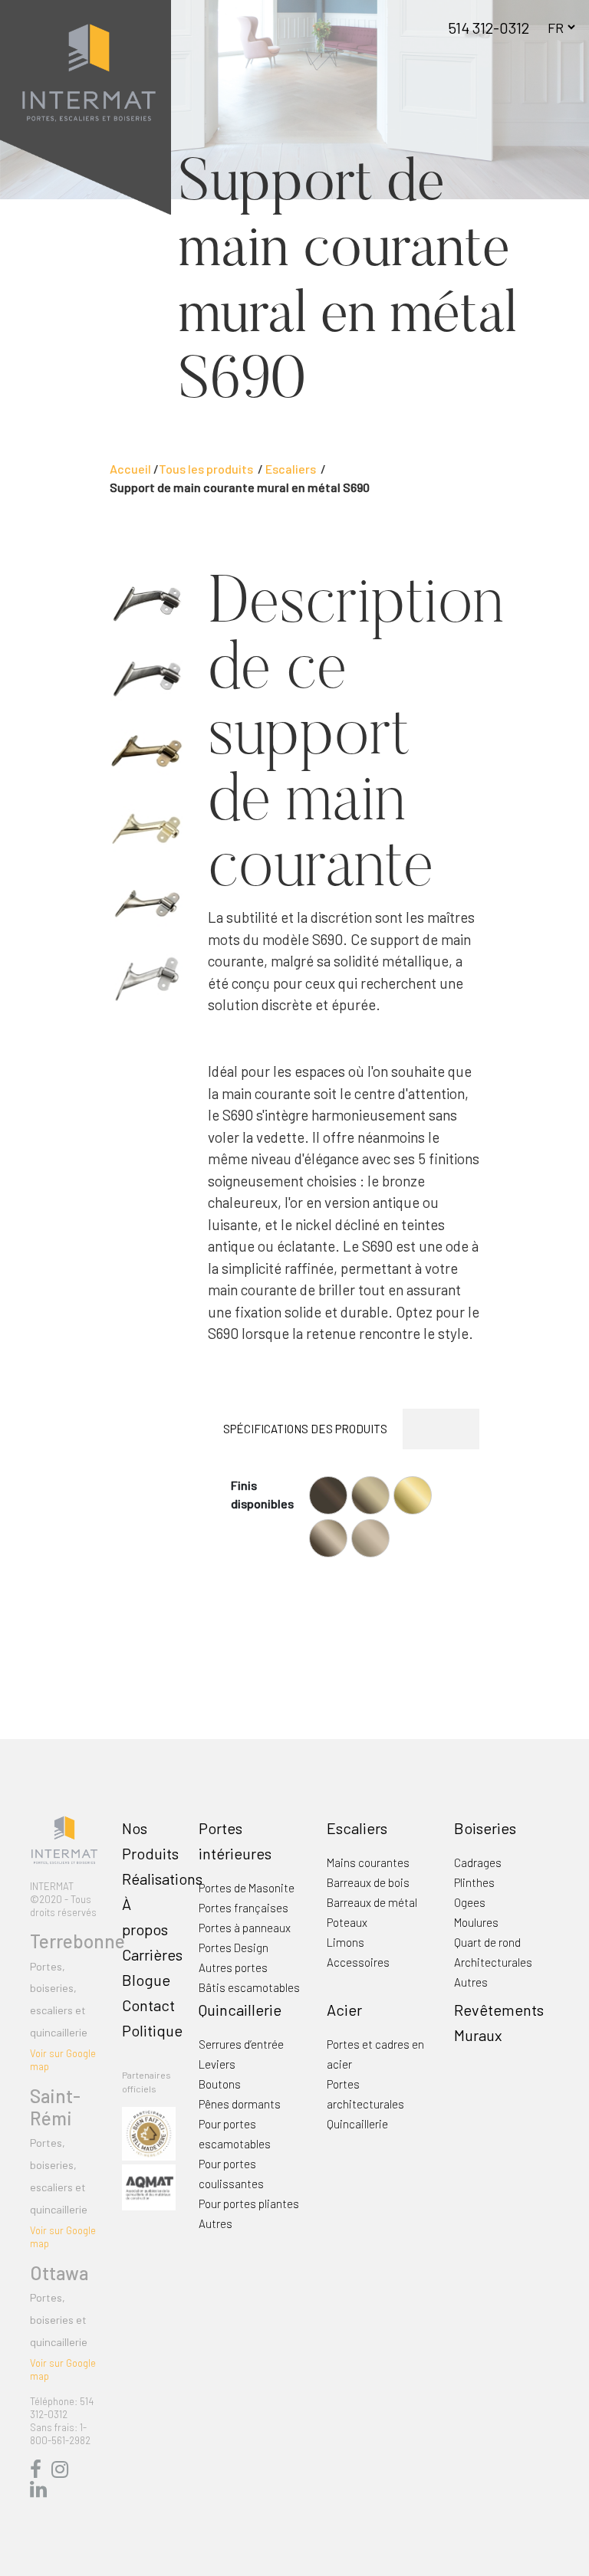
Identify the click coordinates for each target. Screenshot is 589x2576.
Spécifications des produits (305, 1429)
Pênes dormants (240, 2104)
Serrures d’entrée (241, 2044)
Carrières (152, 1954)
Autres (471, 1982)
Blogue (146, 1980)
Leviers (217, 2064)
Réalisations (162, 1879)
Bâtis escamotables (249, 1987)
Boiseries (485, 1828)
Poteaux (347, 1922)
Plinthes (474, 1882)
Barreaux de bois (368, 1882)
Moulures (476, 1922)
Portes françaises (243, 1908)
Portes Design (234, 1948)
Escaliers (357, 1828)
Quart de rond (487, 1942)
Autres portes (233, 1967)
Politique (152, 2030)
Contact (148, 2005)
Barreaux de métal (372, 1902)
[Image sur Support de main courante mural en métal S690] (147, 602)
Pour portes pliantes (249, 2204)
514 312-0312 (489, 28)
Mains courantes (368, 1862)
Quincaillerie (240, 2010)
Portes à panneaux (245, 1928)
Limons (346, 1942)
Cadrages (478, 1862)
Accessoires (358, 1962)
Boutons (220, 2084)
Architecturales (493, 1962)
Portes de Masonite (247, 1888)
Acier (344, 2010)
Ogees (470, 1902)
